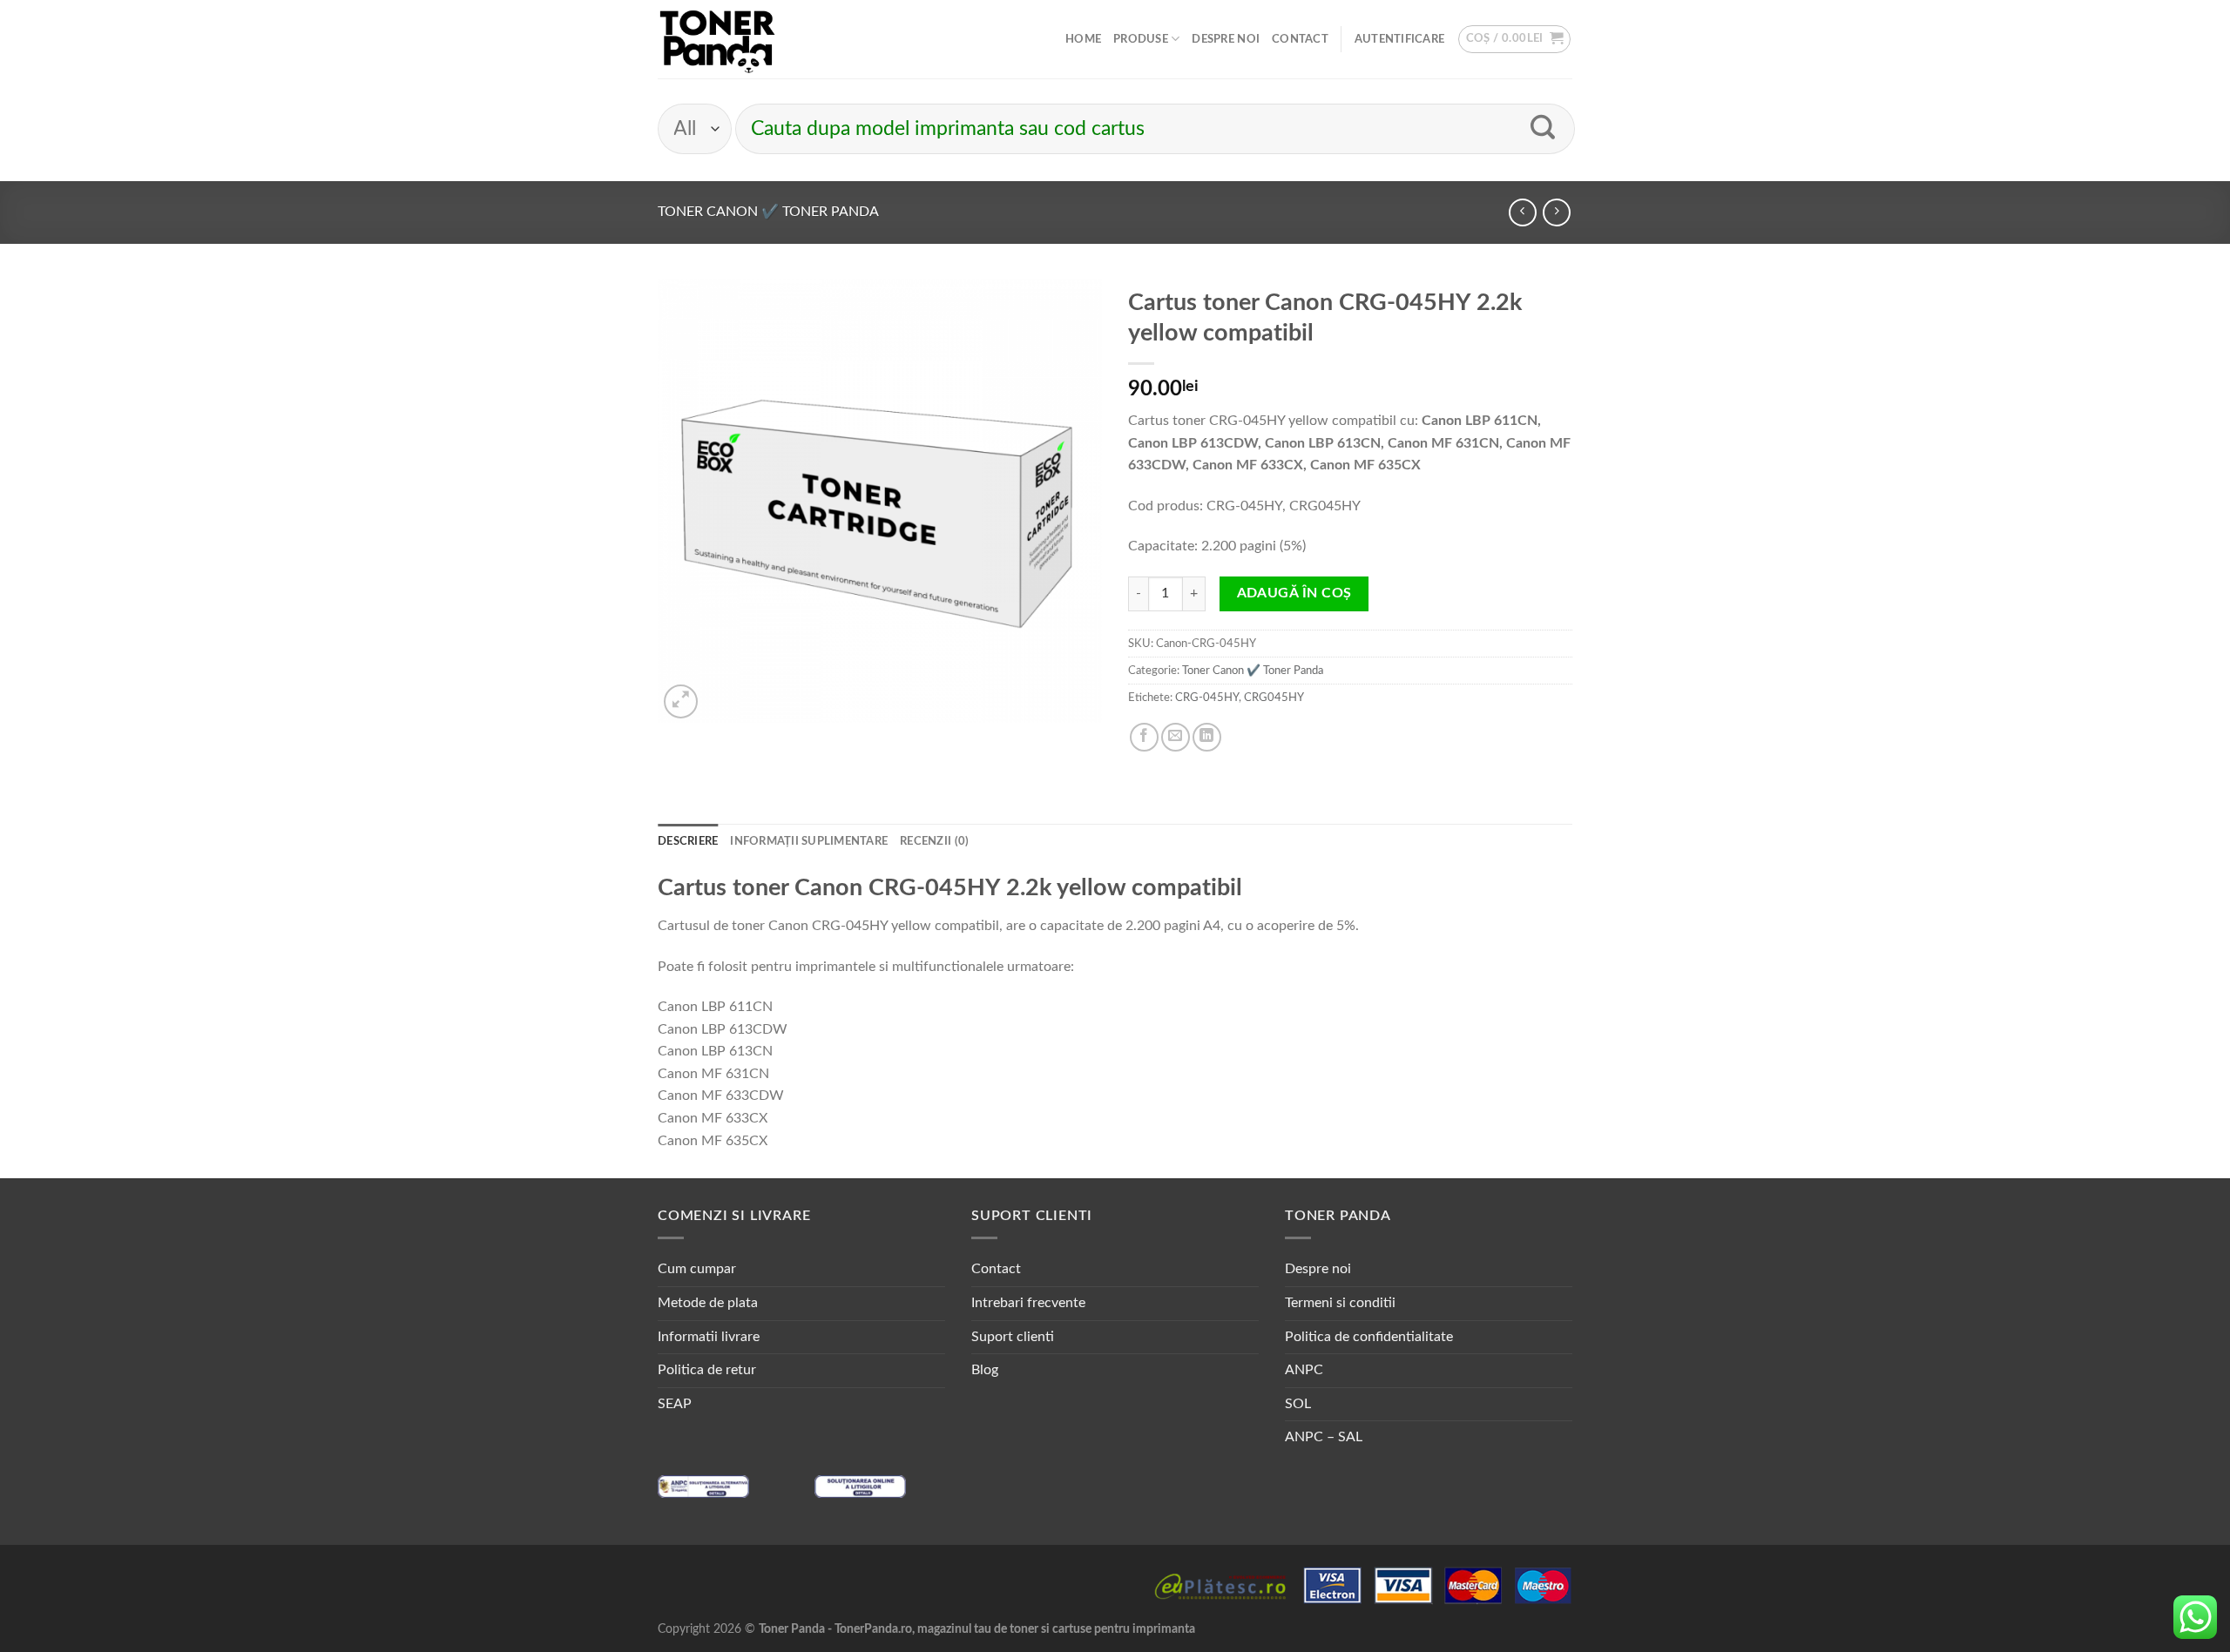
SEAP (675, 1404)
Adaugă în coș (1294, 593)
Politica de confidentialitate (1369, 1337)
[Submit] (1543, 129)
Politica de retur (707, 1370)
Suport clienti (1013, 1337)
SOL (1298, 1404)
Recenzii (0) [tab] (934, 841)
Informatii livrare (709, 1337)
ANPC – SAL (1324, 1437)
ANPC (1304, 1370)
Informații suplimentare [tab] (809, 841)
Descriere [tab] (688, 841)
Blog (985, 1370)
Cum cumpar (697, 1269)
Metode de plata (708, 1303)
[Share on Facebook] (1144, 737)
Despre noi (1226, 39)
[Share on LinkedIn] (1207, 737)
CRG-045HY (1207, 698)
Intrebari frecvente (1028, 1303)
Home (1083, 39)
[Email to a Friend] (1176, 737)
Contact (1300, 39)
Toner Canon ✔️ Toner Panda (768, 212)
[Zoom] (681, 701)
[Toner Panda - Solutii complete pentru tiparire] (717, 39)
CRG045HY (1274, 698)
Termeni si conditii (1340, 1303)
